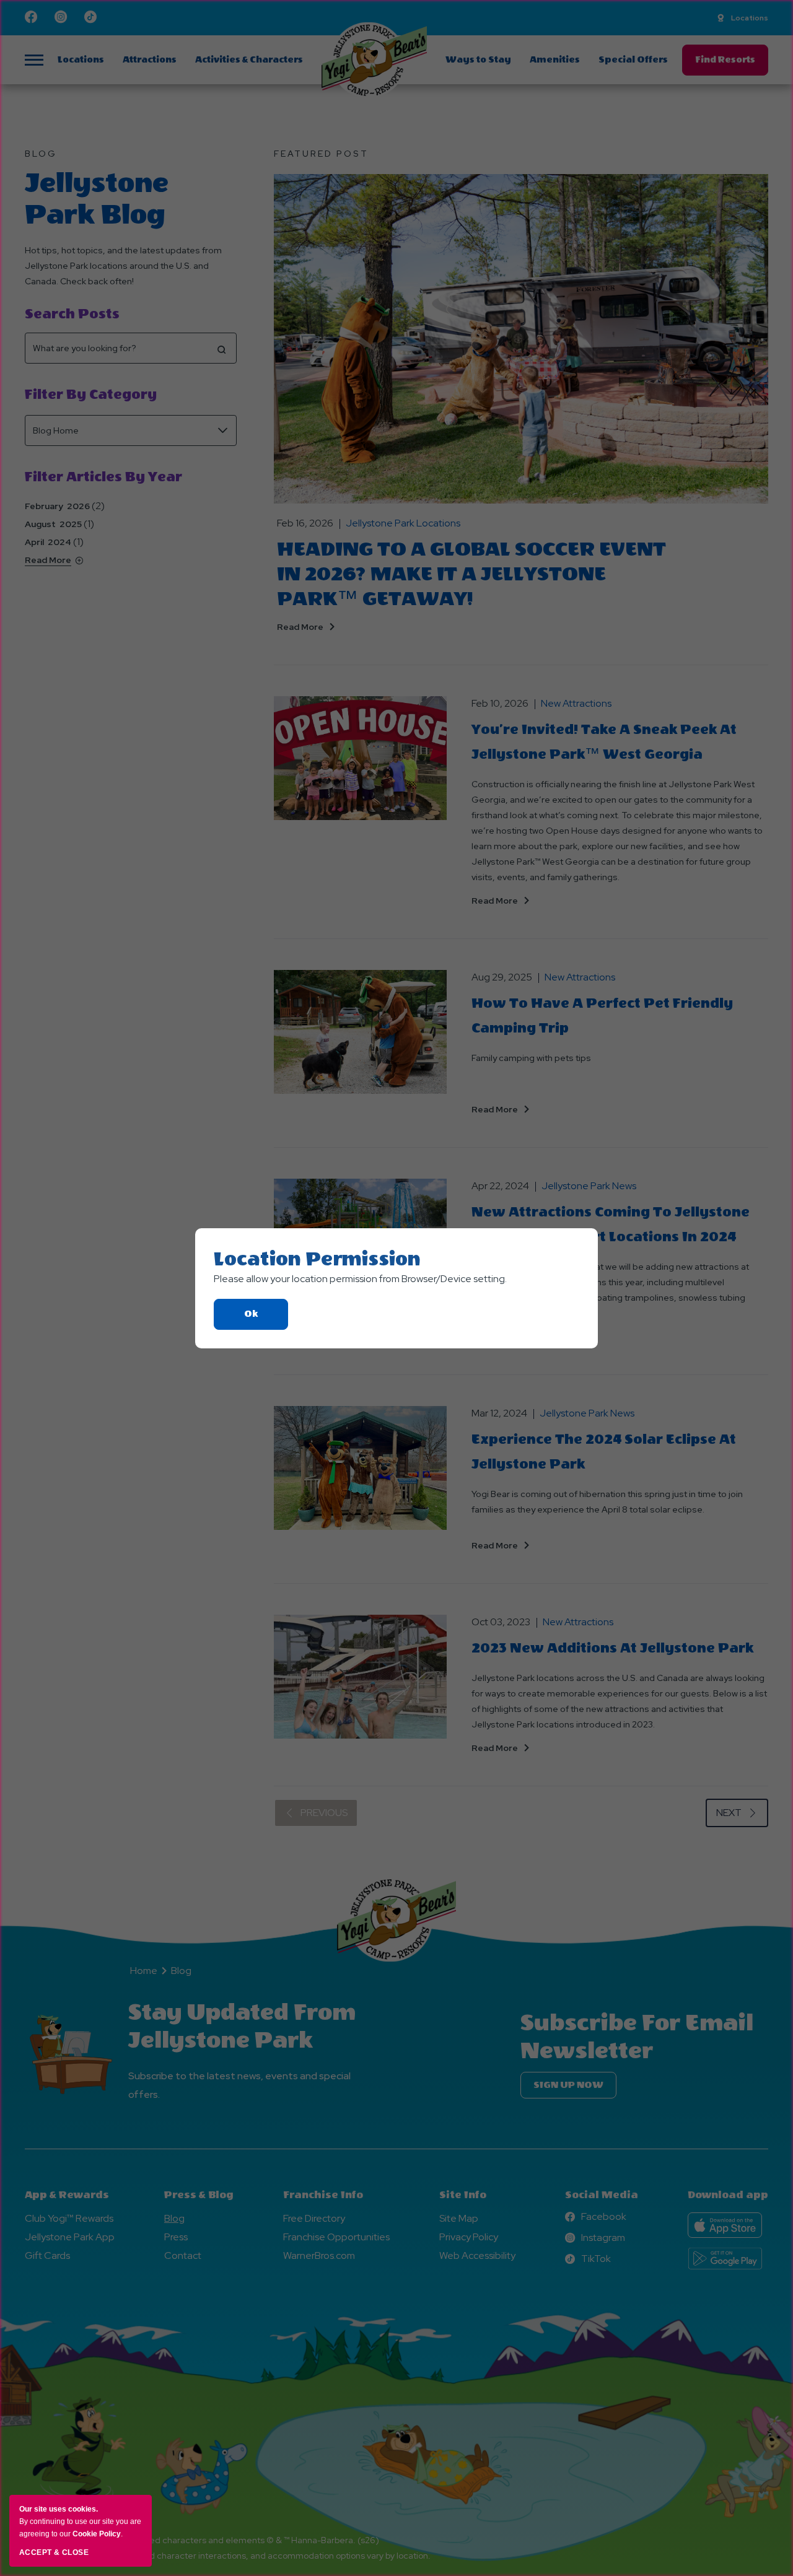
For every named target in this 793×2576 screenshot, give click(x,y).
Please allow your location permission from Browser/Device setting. (360, 1279)
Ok (266, 1319)
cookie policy (97, 2534)
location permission (317, 1259)
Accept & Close (54, 2552)
